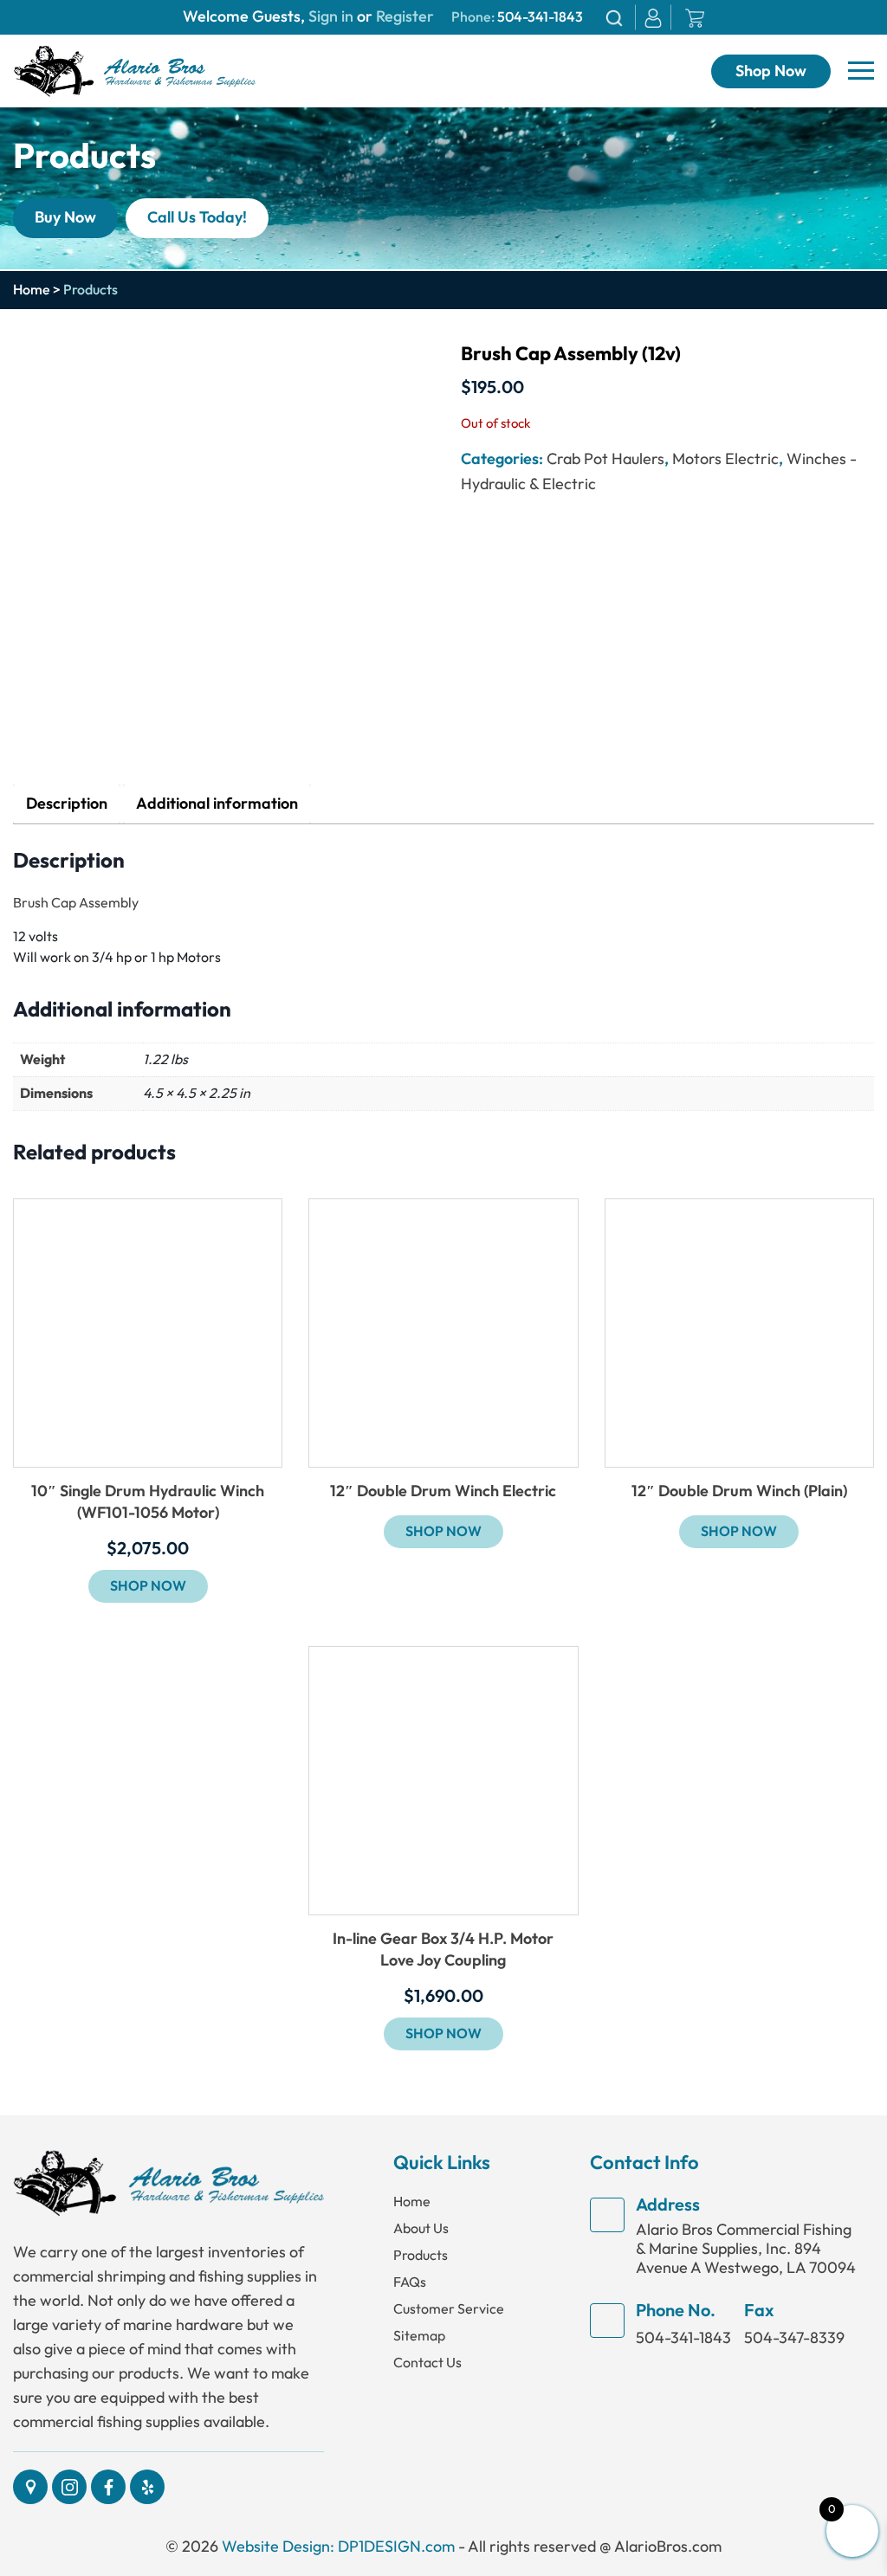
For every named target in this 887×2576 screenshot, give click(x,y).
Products (421, 2255)
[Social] (30, 2487)
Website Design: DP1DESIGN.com (338, 2547)
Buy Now (65, 218)
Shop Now (771, 71)
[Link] (134, 70)
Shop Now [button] (148, 1586)
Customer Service (449, 2309)
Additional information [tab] (217, 804)
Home (32, 290)
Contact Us (427, 2363)
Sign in (331, 17)
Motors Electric (725, 459)
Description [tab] (67, 804)
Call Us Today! (197, 218)
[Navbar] (861, 71)
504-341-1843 (540, 17)
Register (403, 17)
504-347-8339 (794, 2338)
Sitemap (419, 2336)
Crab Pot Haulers (605, 459)
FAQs (410, 2282)
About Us (421, 2228)
